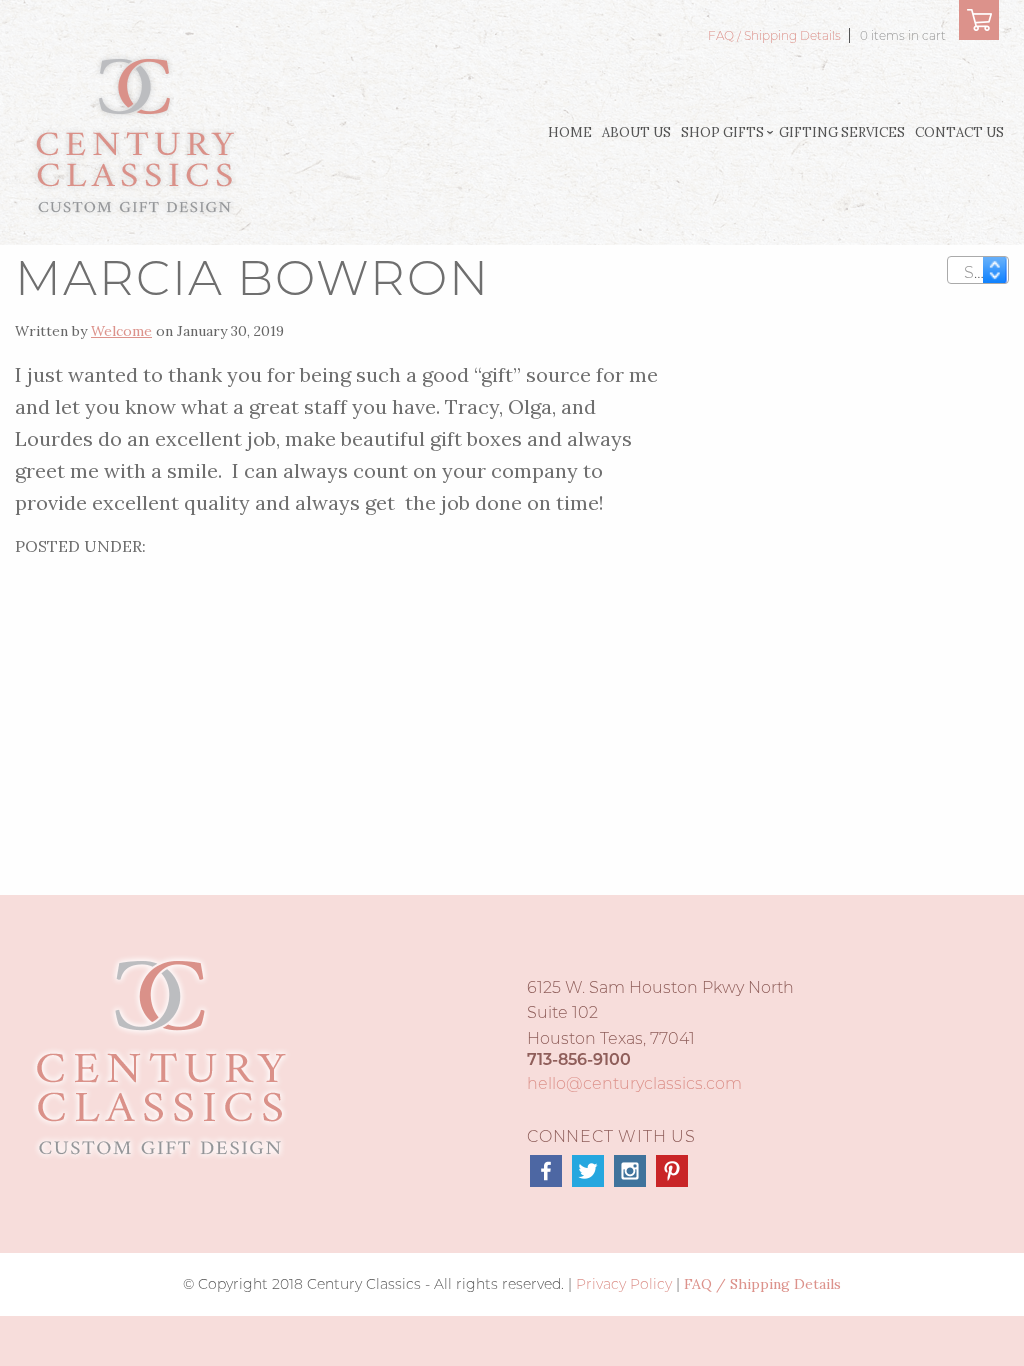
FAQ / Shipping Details (776, 35)
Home (570, 132)
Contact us (959, 132)
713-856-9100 (579, 1059)
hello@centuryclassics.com (634, 1083)
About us (636, 132)
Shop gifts (722, 132)
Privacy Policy (624, 1284)
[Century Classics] (134, 133)
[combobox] (978, 270)
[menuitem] (570, 133)
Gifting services (842, 132)
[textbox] (982, 273)
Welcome (121, 331)
